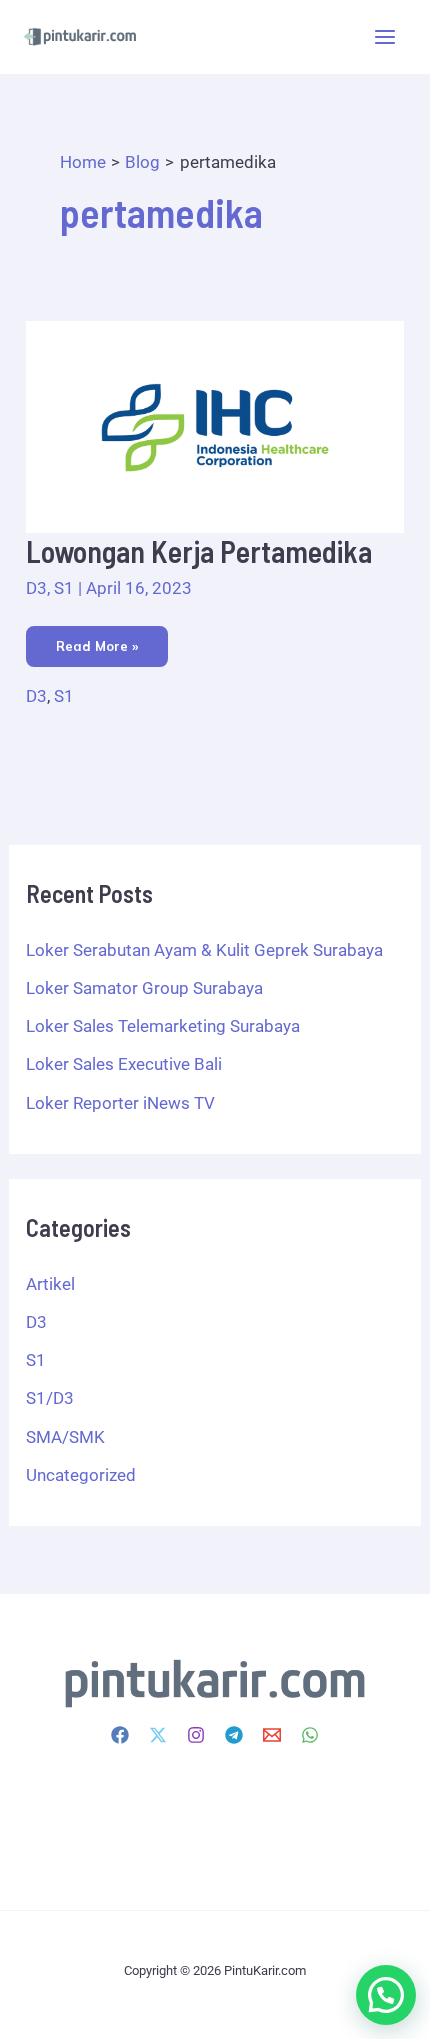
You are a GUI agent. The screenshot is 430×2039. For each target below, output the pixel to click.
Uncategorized (81, 1475)
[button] (386, 1995)
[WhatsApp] (310, 1735)
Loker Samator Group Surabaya (144, 988)
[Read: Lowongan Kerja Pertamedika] (215, 426)
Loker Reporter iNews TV (120, 1103)
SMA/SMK (65, 1437)
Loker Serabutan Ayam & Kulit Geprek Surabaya (204, 950)
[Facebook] (120, 1735)
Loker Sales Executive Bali (124, 1064)
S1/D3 (50, 1398)
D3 (36, 588)
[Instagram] (196, 1735)
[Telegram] (234, 1735)
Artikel (50, 1284)
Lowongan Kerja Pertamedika (199, 551)
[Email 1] (272, 1735)
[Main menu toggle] (386, 37)
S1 (64, 588)
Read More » (99, 640)
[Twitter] (158, 1735)
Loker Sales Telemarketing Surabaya (163, 1026)
